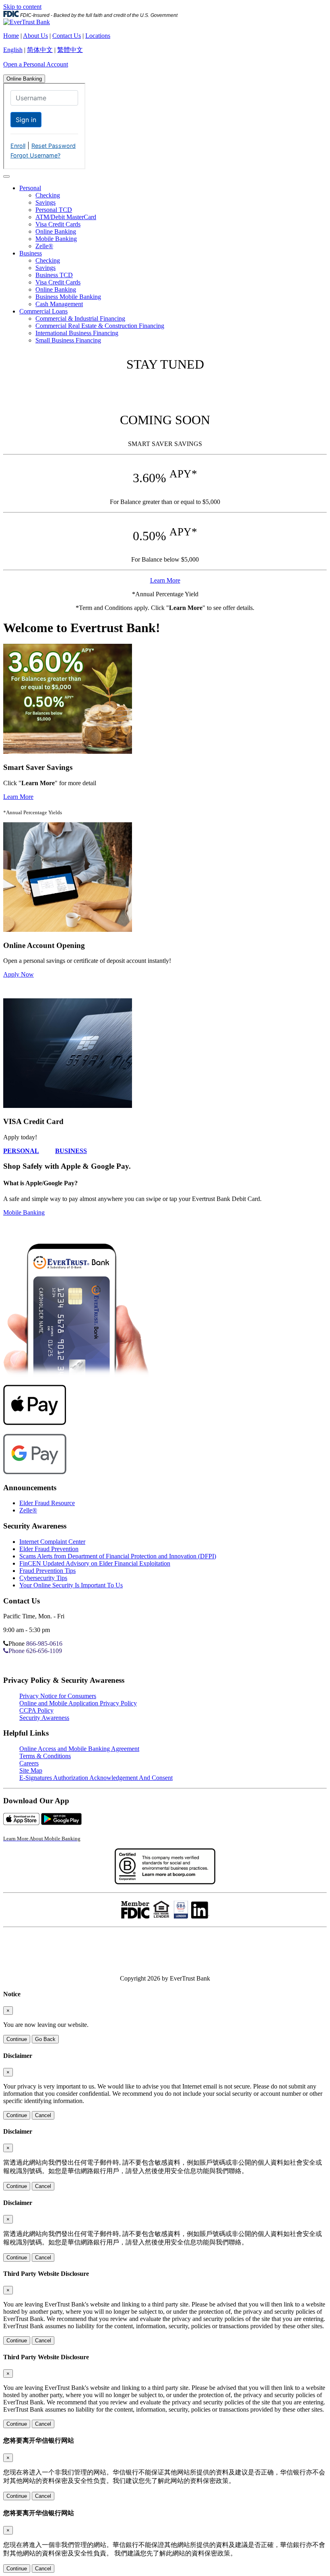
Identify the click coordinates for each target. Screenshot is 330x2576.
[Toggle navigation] (6, 176)
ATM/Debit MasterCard (66, 217)
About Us (35, 36)
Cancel (43, 2115)
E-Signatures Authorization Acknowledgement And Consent (96, 1778)
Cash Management (59, 304)
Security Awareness (44, 1718)
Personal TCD (54, 210)
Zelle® (44, 246)
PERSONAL (21, 1151)
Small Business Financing (68, 340)
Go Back (45, 2039)
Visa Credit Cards (58, 224)
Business (31, 253)
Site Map (31, 1770)
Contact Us (67, 36)
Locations (98, 36)
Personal (30, 188)
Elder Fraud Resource (47, 1503)
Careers (29, 1763)
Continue (17, 2039)
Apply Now (19, 974)
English (13, 50)
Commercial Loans (43, 311)
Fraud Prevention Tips (47, 1571)
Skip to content (22, 7)
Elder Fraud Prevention (49, 1549)
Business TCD (54, 275)
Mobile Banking (56, 239)
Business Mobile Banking (68, 297)
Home (11, 36)
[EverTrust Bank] (27, 22)
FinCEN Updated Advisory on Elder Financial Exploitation (95, 1563)
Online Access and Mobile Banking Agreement (79, 1749)
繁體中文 (70, 50)
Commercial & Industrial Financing (80, 318)
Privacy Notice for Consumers (58, 1696)
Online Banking (24, 79)
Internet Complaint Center (52, 1542)
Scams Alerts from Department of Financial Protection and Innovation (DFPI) (118, 1556)
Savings (45, 202)
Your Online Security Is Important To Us (71, 1585)
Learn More (165, 580)
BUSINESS (71, 1151)
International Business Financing (77, 333)
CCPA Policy (36, 1710)
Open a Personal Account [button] (36, 64)
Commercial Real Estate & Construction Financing (100, 326)
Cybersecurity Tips (43, 1578)
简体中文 (40, 50)
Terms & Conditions (45, 1756)
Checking (48, 195)
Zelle (28, 1510)
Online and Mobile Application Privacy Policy (78, 1703)
